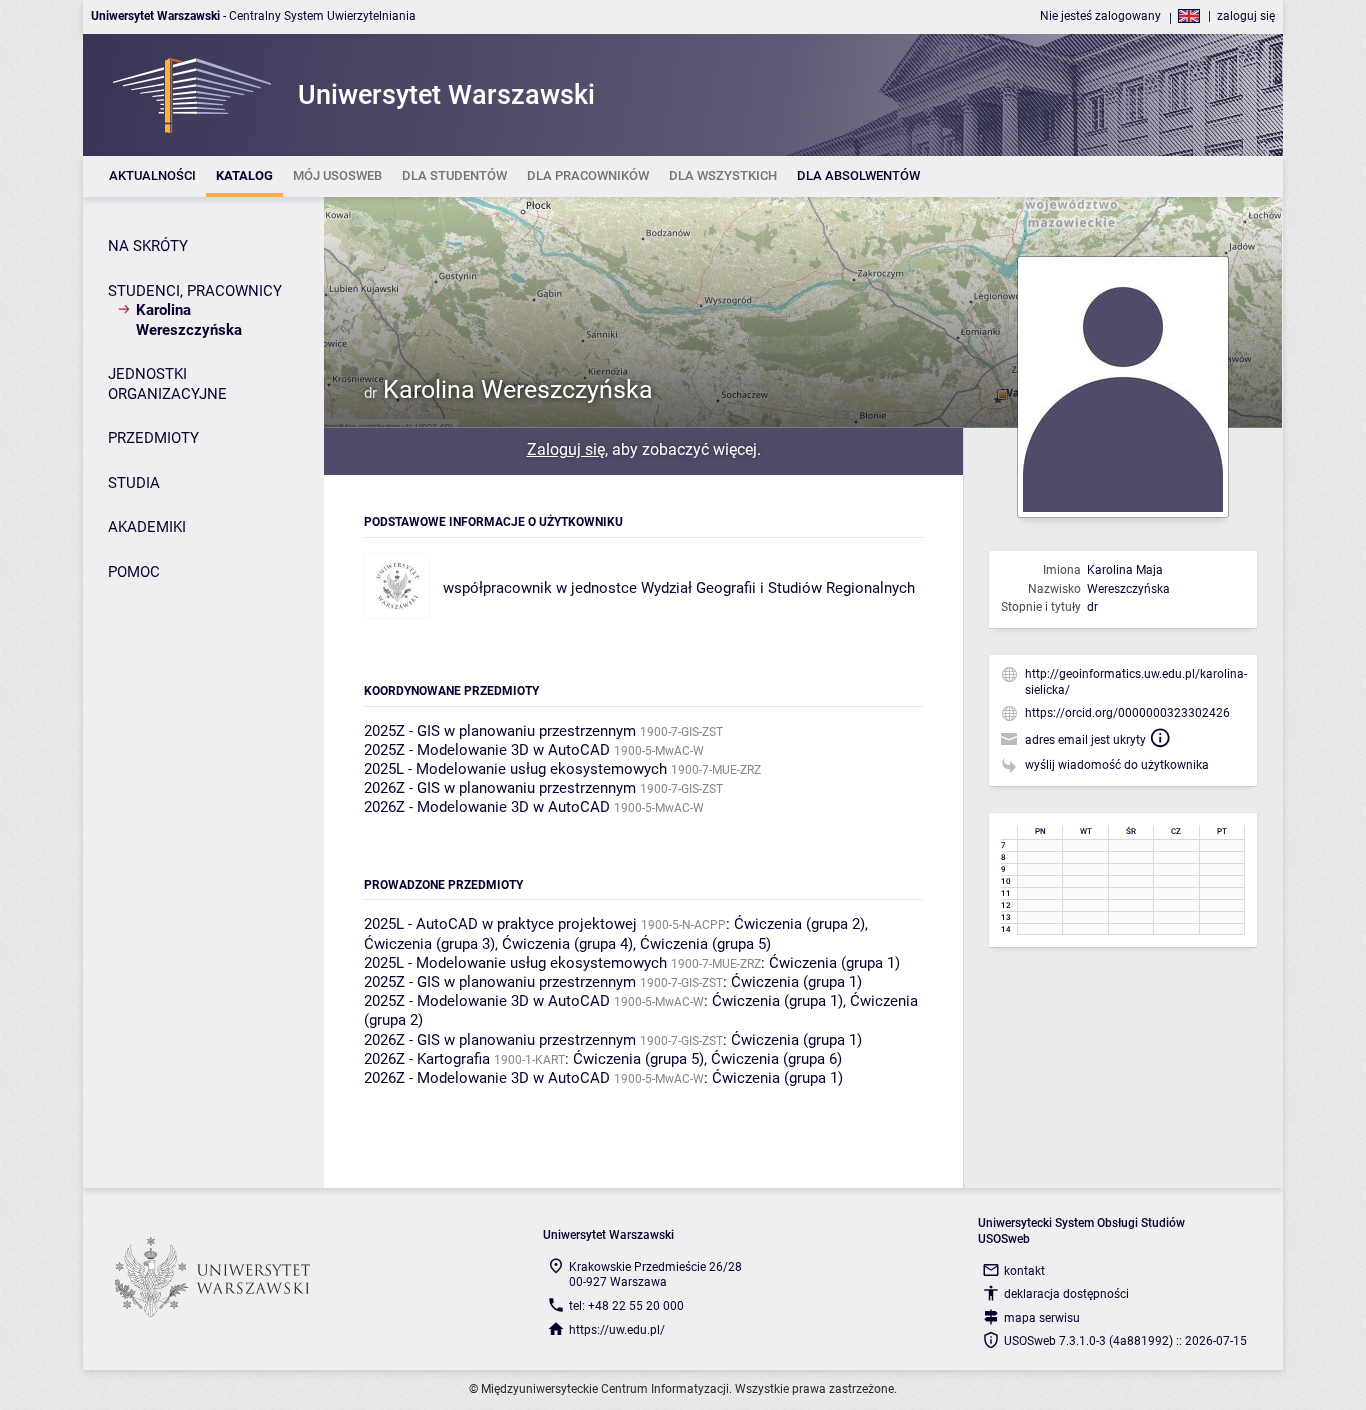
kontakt (1024, 1271)
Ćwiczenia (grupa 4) (567, 944)
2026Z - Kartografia (427, 1059)
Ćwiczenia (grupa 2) (799, 924)
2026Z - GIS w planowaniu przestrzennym (500, 788)
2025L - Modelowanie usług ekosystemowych (515, 769)
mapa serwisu (1042, 1318)
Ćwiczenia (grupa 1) (834, 963)
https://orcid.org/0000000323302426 (1127, 713)
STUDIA (134, 483)
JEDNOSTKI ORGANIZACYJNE (167, 384)
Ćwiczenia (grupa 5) (705, 944)
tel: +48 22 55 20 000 (626, 1306)
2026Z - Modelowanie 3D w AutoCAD (487, 807)
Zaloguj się (566, 449)
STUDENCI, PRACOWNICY (195, 291)
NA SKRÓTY (148, 246)
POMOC (134, 572)
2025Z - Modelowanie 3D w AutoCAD (487, 750)
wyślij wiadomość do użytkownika (1117, 765)
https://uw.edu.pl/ (617, 1330)
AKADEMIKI (147, 527)
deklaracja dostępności (1066, 1294)
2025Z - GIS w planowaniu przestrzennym (500, 731)
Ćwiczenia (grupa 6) (776, 1059)
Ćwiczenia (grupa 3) (429, 944)
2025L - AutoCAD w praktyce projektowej (500, 924)
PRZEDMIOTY (153, 438)
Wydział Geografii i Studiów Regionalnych (778, 588)
